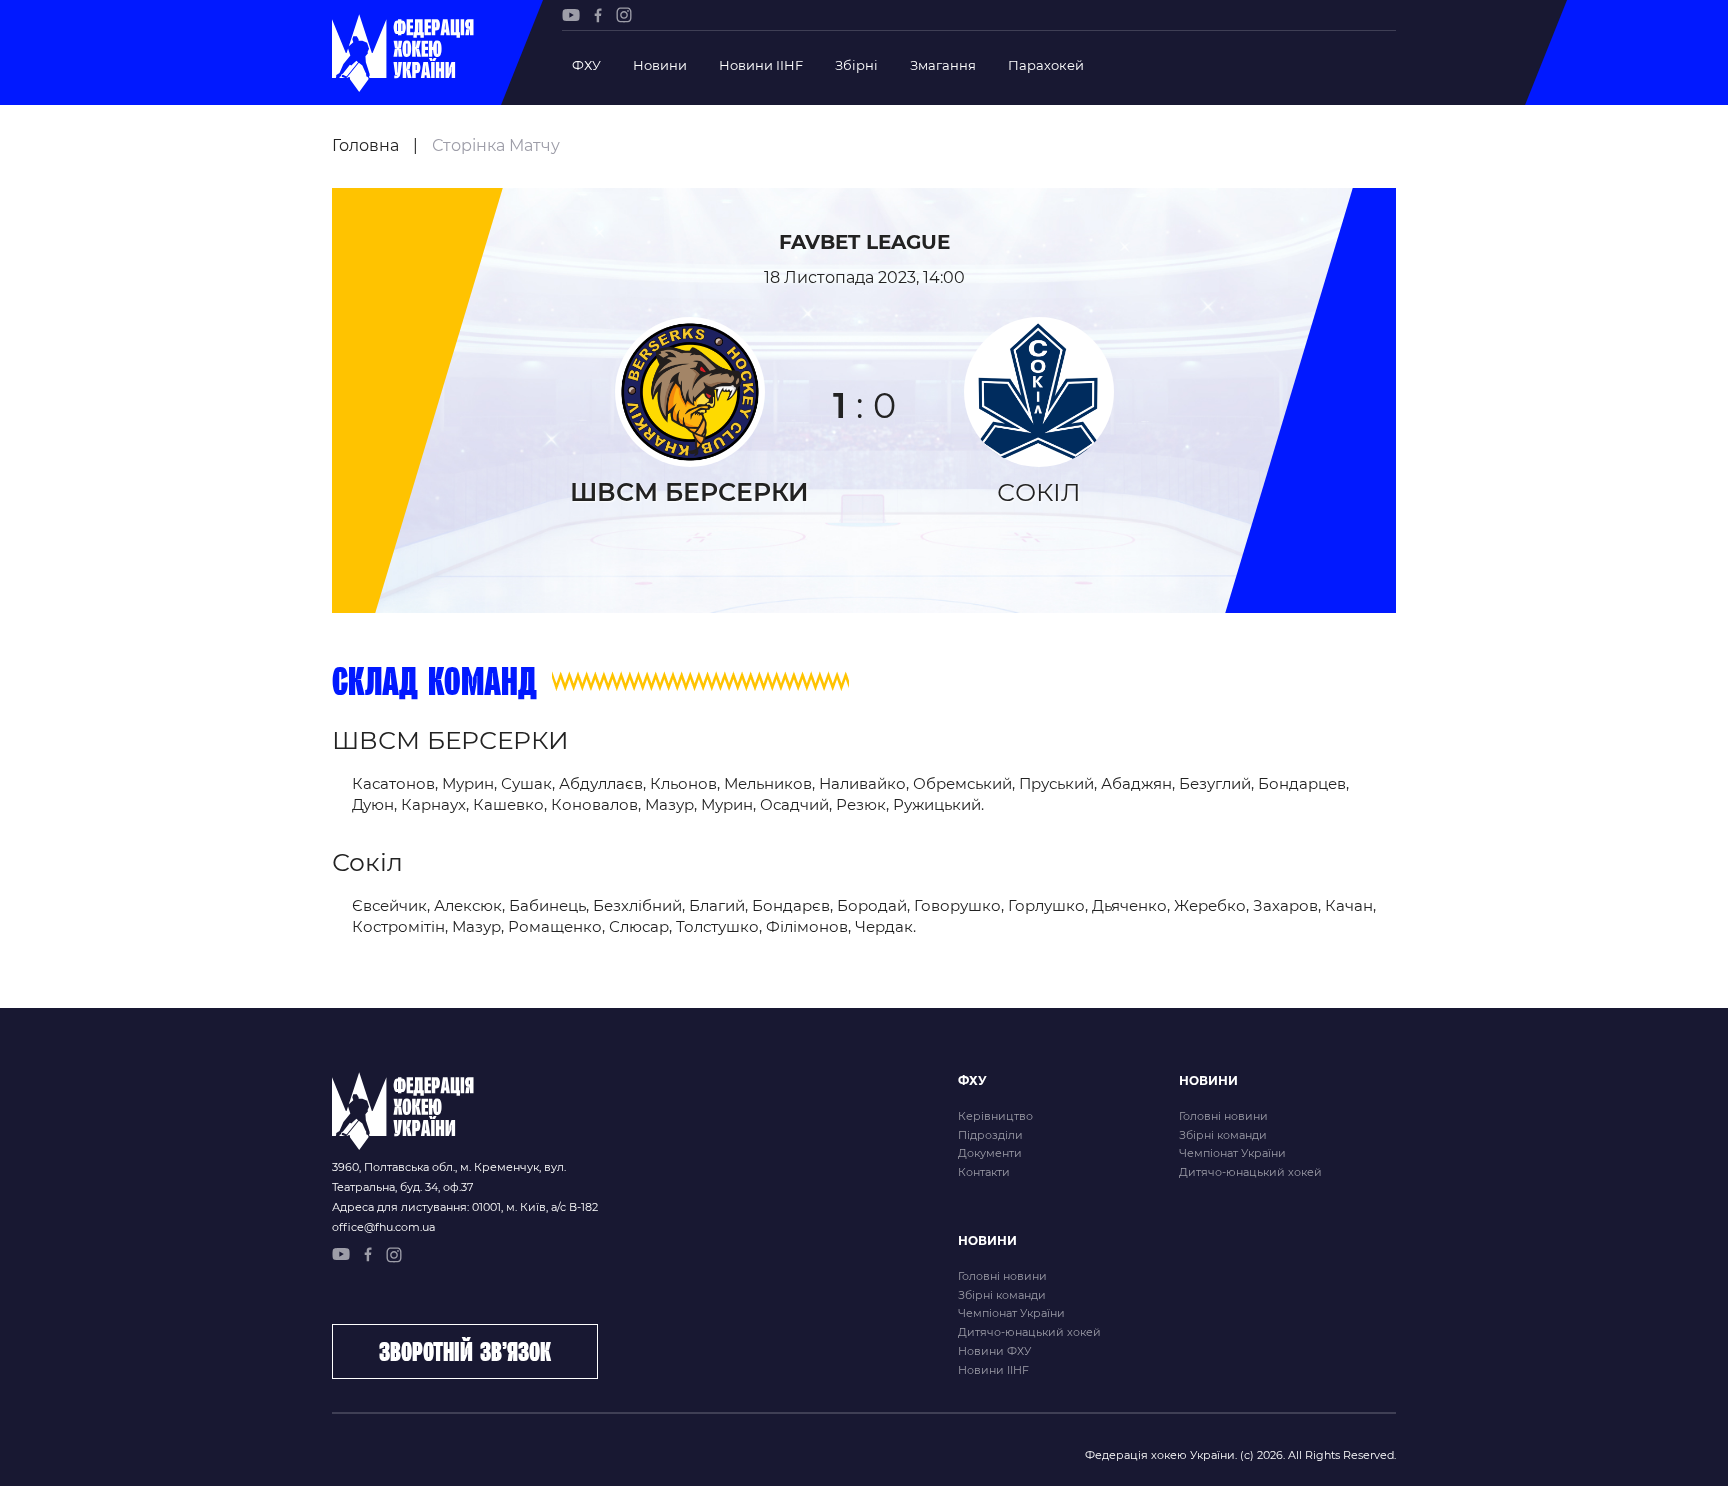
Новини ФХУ (994, 1351)
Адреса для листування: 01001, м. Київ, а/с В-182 (465, 1207)
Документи (990, 1153)
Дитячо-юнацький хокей (1250, 1172)
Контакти (984, 1172)
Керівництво (995, 1116)
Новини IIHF (761, 65)
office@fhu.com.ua (383, 1227)
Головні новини (1223, 1116)
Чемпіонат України (1232, 1153)
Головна (365, 145)
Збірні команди (1223, 1135)
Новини (660, 65)
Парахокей (1046, 65)
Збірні (856, 65)
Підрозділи (990, 1135)
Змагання (943, 65)
